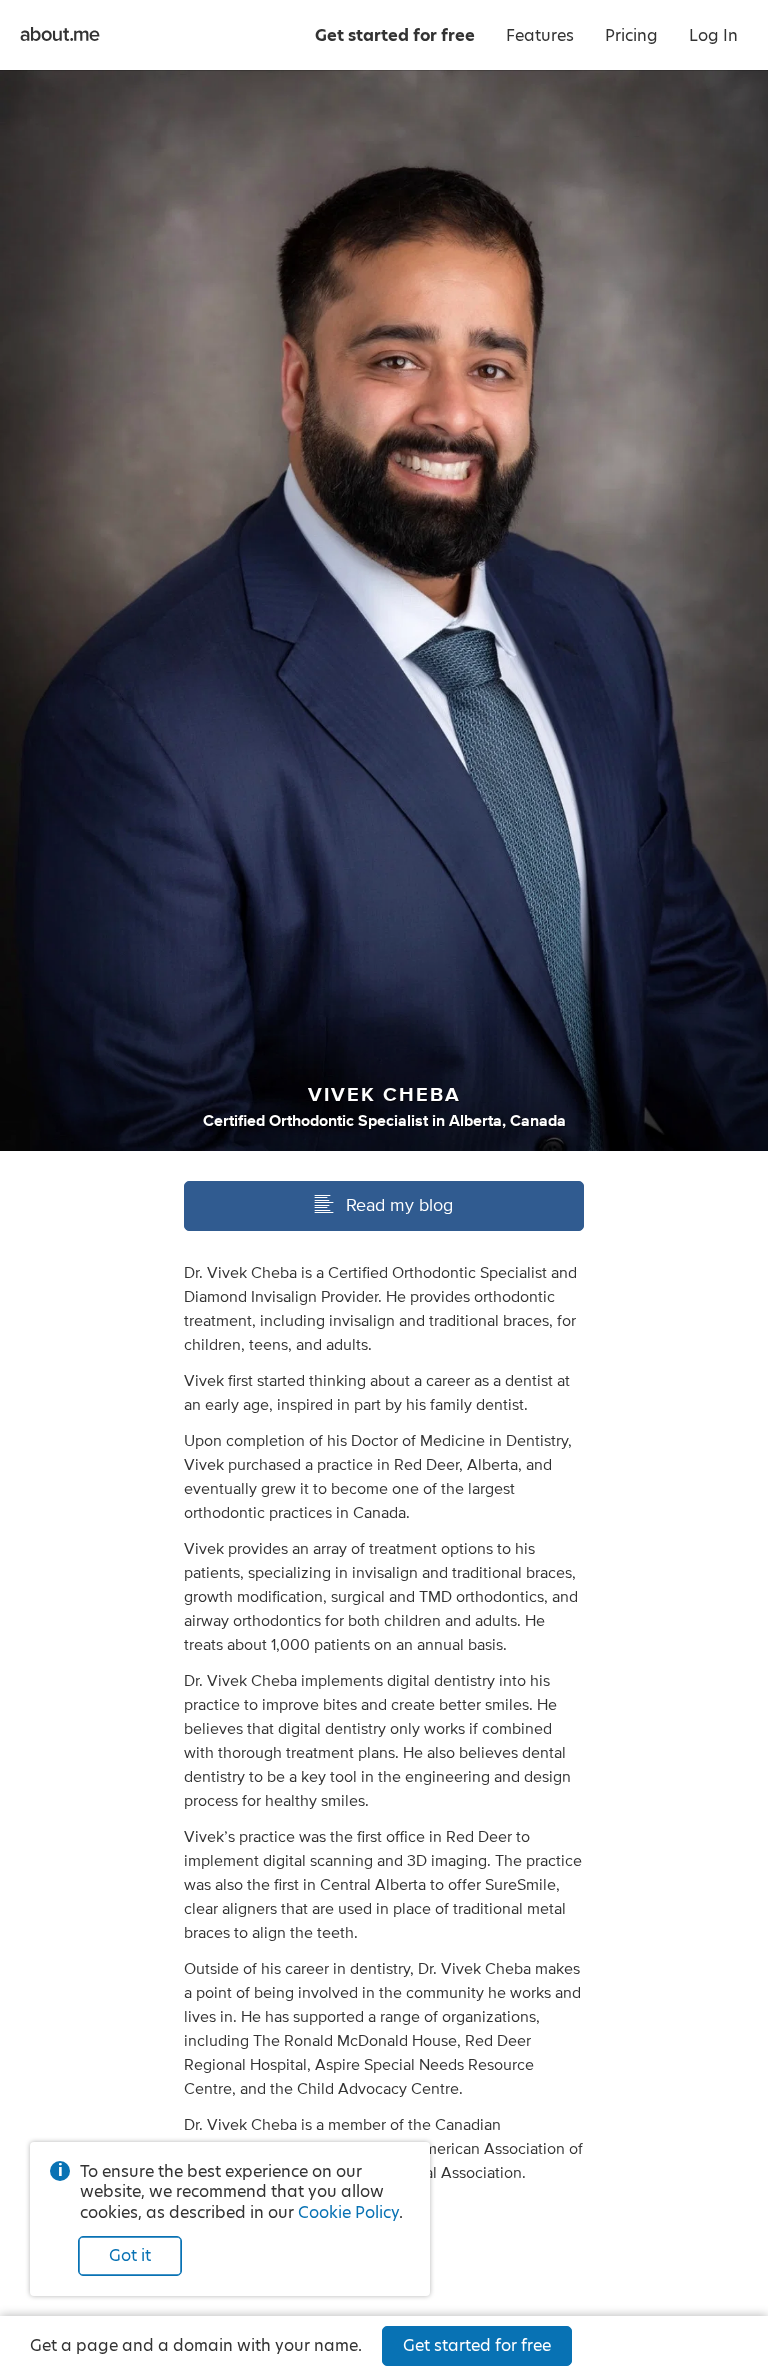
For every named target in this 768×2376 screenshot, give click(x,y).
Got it (130, 2255)
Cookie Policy (348, 2212)
